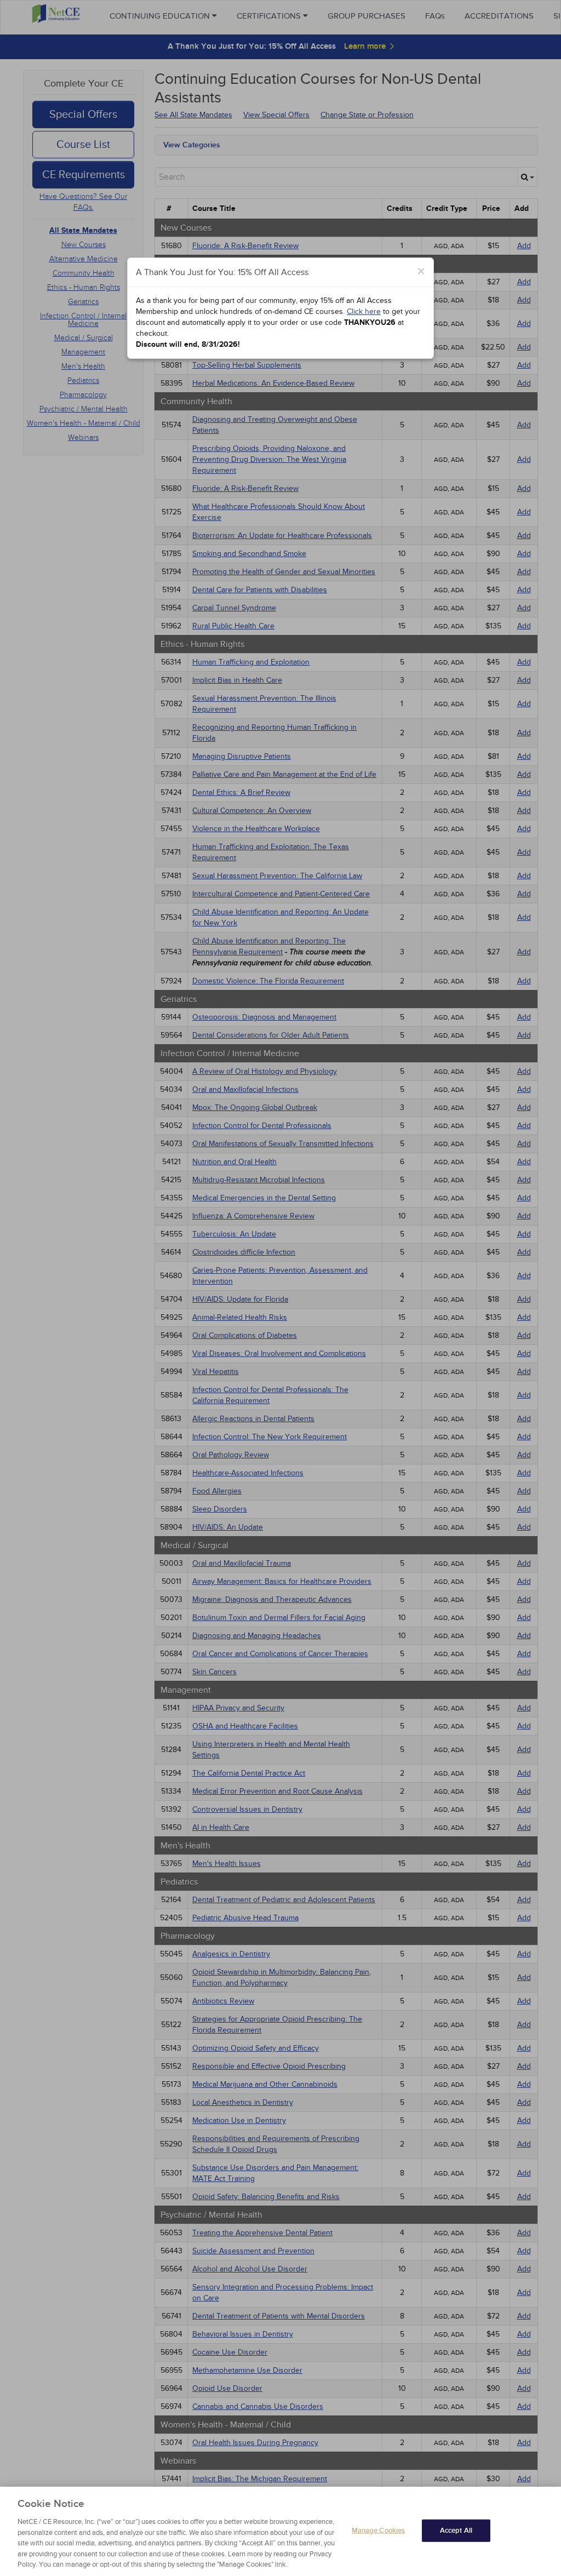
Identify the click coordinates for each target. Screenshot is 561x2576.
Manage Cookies (379, 2530)
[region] (280, 2531)
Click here (364, 311)
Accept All (456, 2530)
